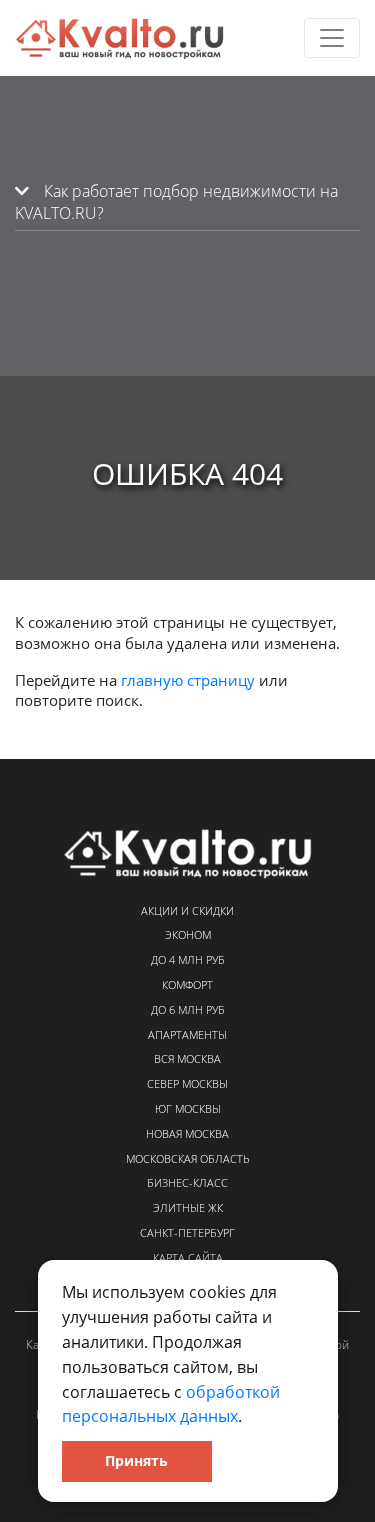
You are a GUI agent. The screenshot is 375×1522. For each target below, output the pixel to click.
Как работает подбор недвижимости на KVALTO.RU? (176, 202)
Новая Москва (187, 1133)
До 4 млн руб (188, 959)
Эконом (188, 934)
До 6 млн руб (188, 1009)
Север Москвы (187, 1083)
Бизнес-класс (187, 1182)
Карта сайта (188, 1257)
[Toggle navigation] (332, 38)
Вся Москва (187, 1058)
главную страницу (188, 680)
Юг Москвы (188, 1108)
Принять (136, 1460)
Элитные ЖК (188, 1207)
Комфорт (187, 984)
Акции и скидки (187, 910)
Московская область (188, 1158)
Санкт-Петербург (187, 1232)
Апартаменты (187, 1034)
